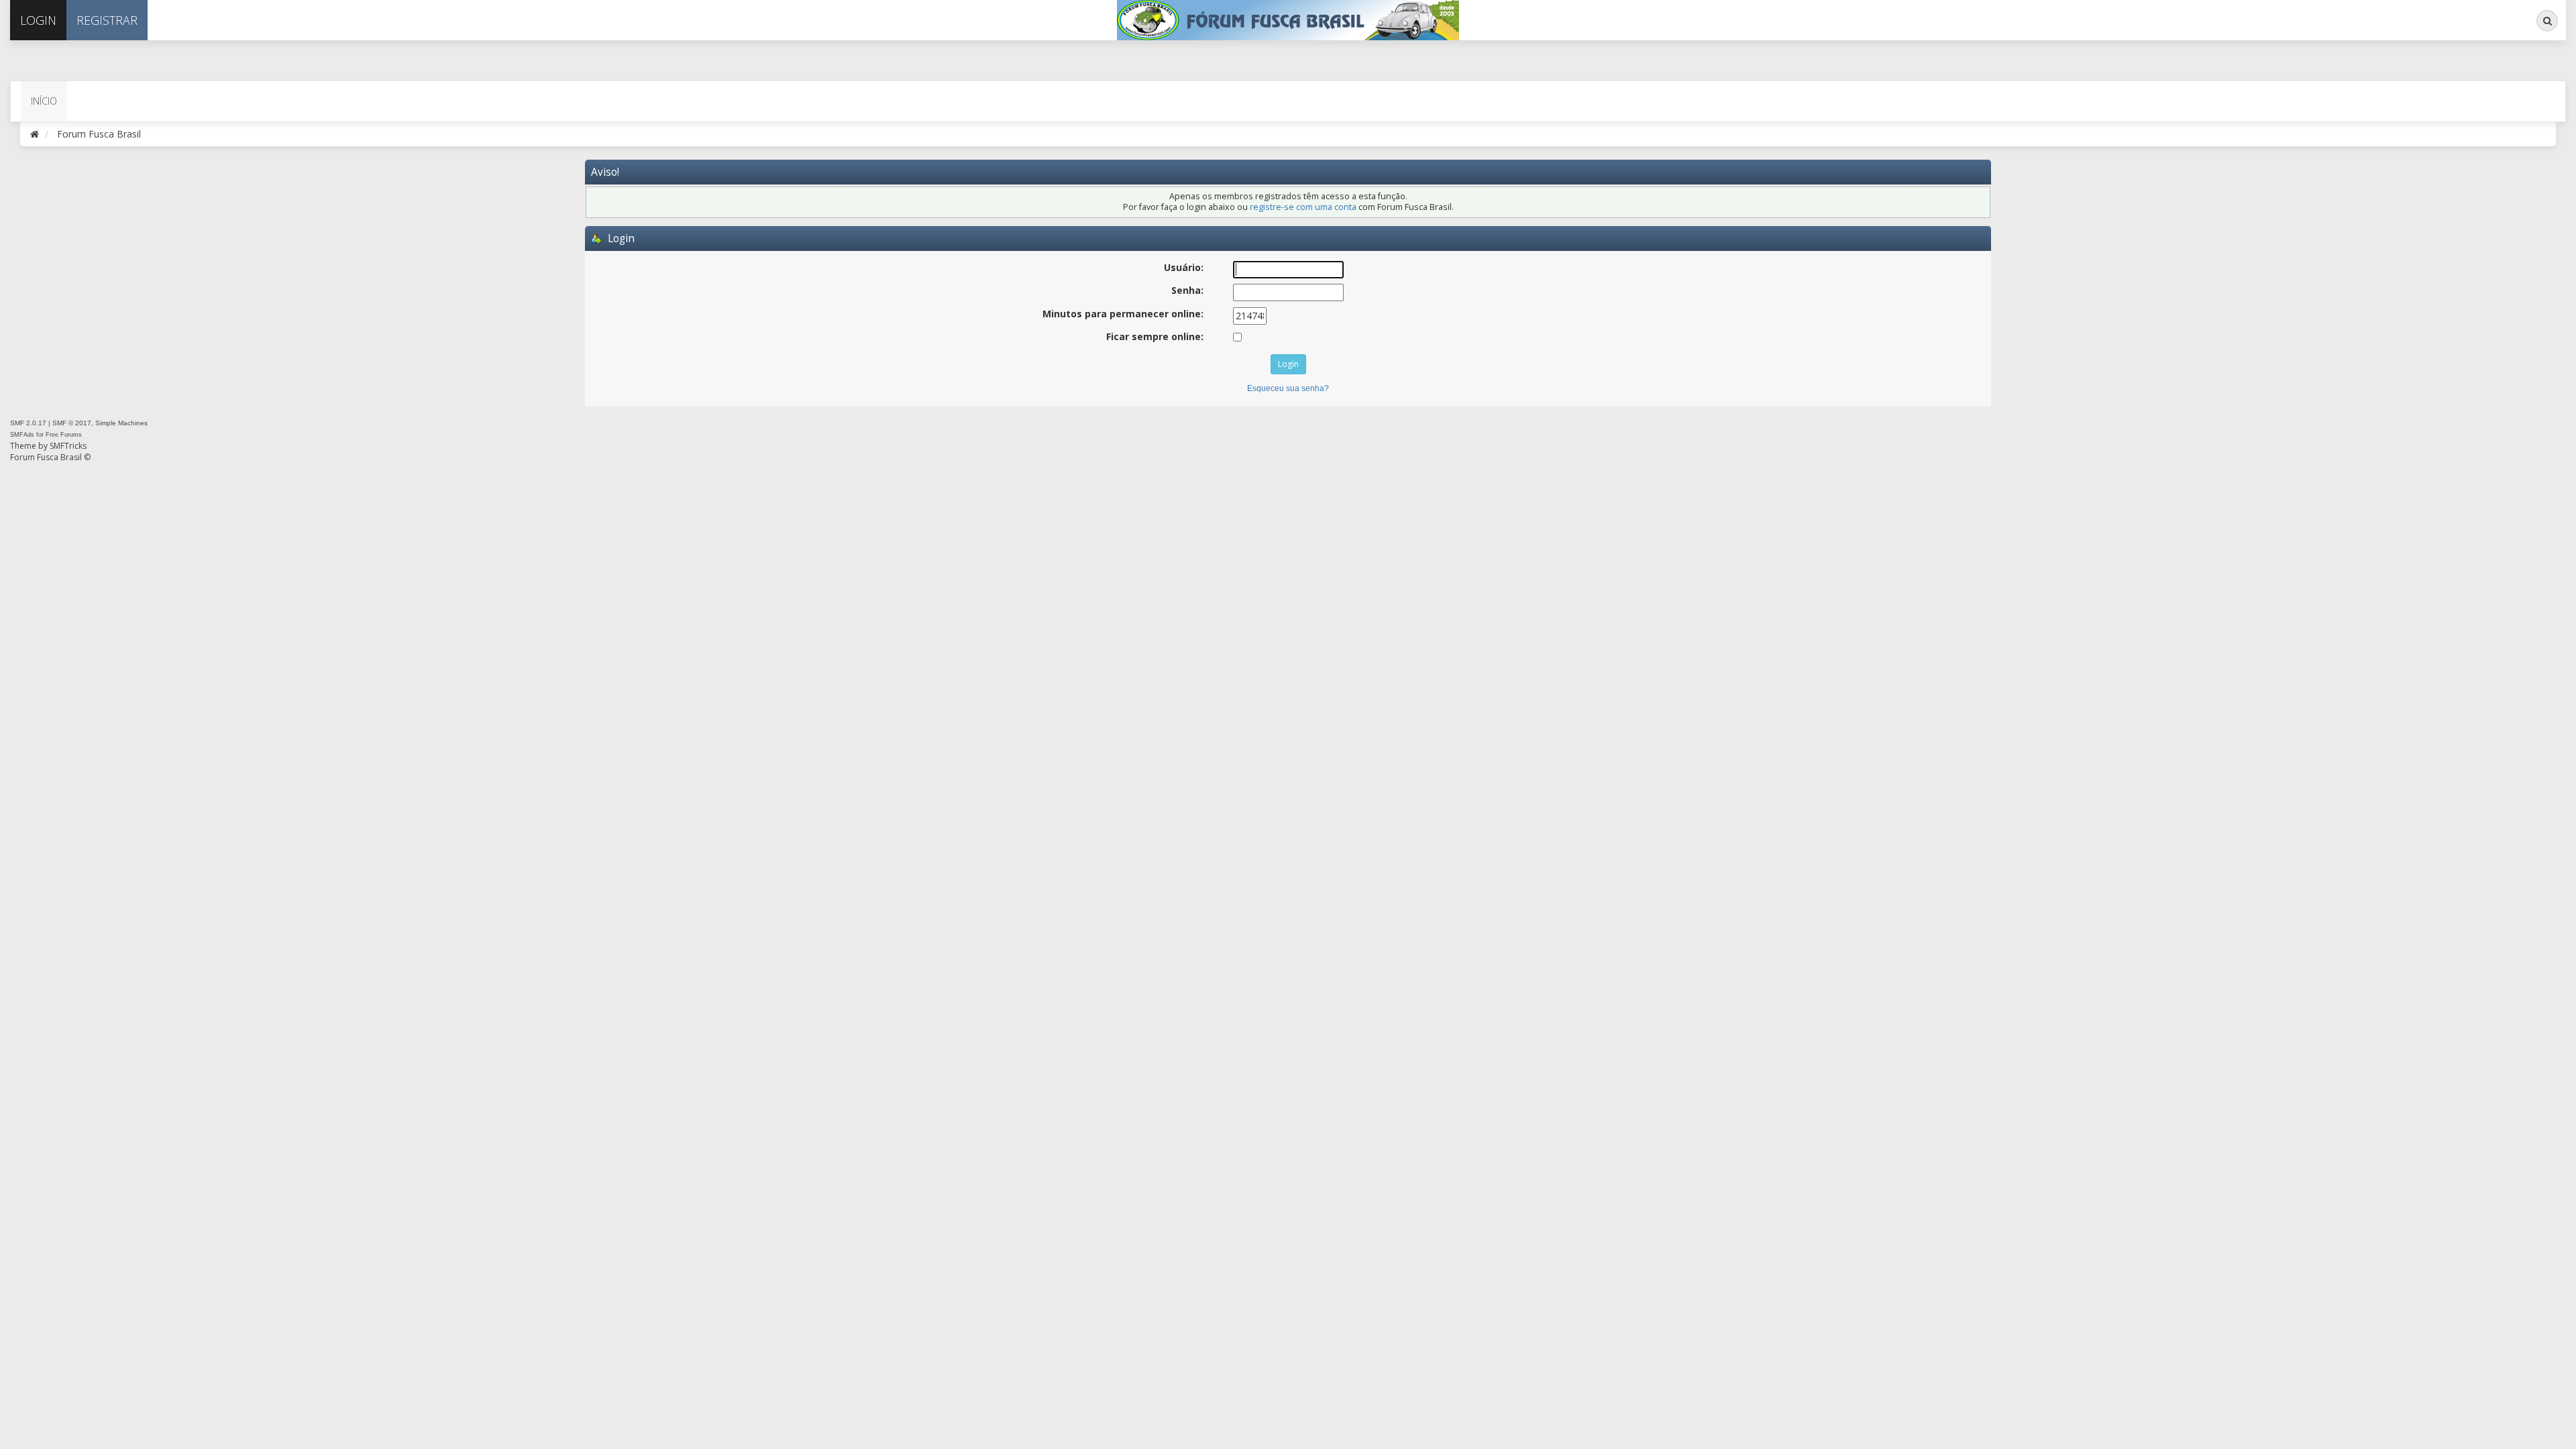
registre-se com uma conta (1303, 207)
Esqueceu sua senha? (1288, 388)
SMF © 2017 (72, 423)
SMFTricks (68, 446)
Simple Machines (121, 423)
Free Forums (64, 435)
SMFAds (22, 435)
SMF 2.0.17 (28, 423)
